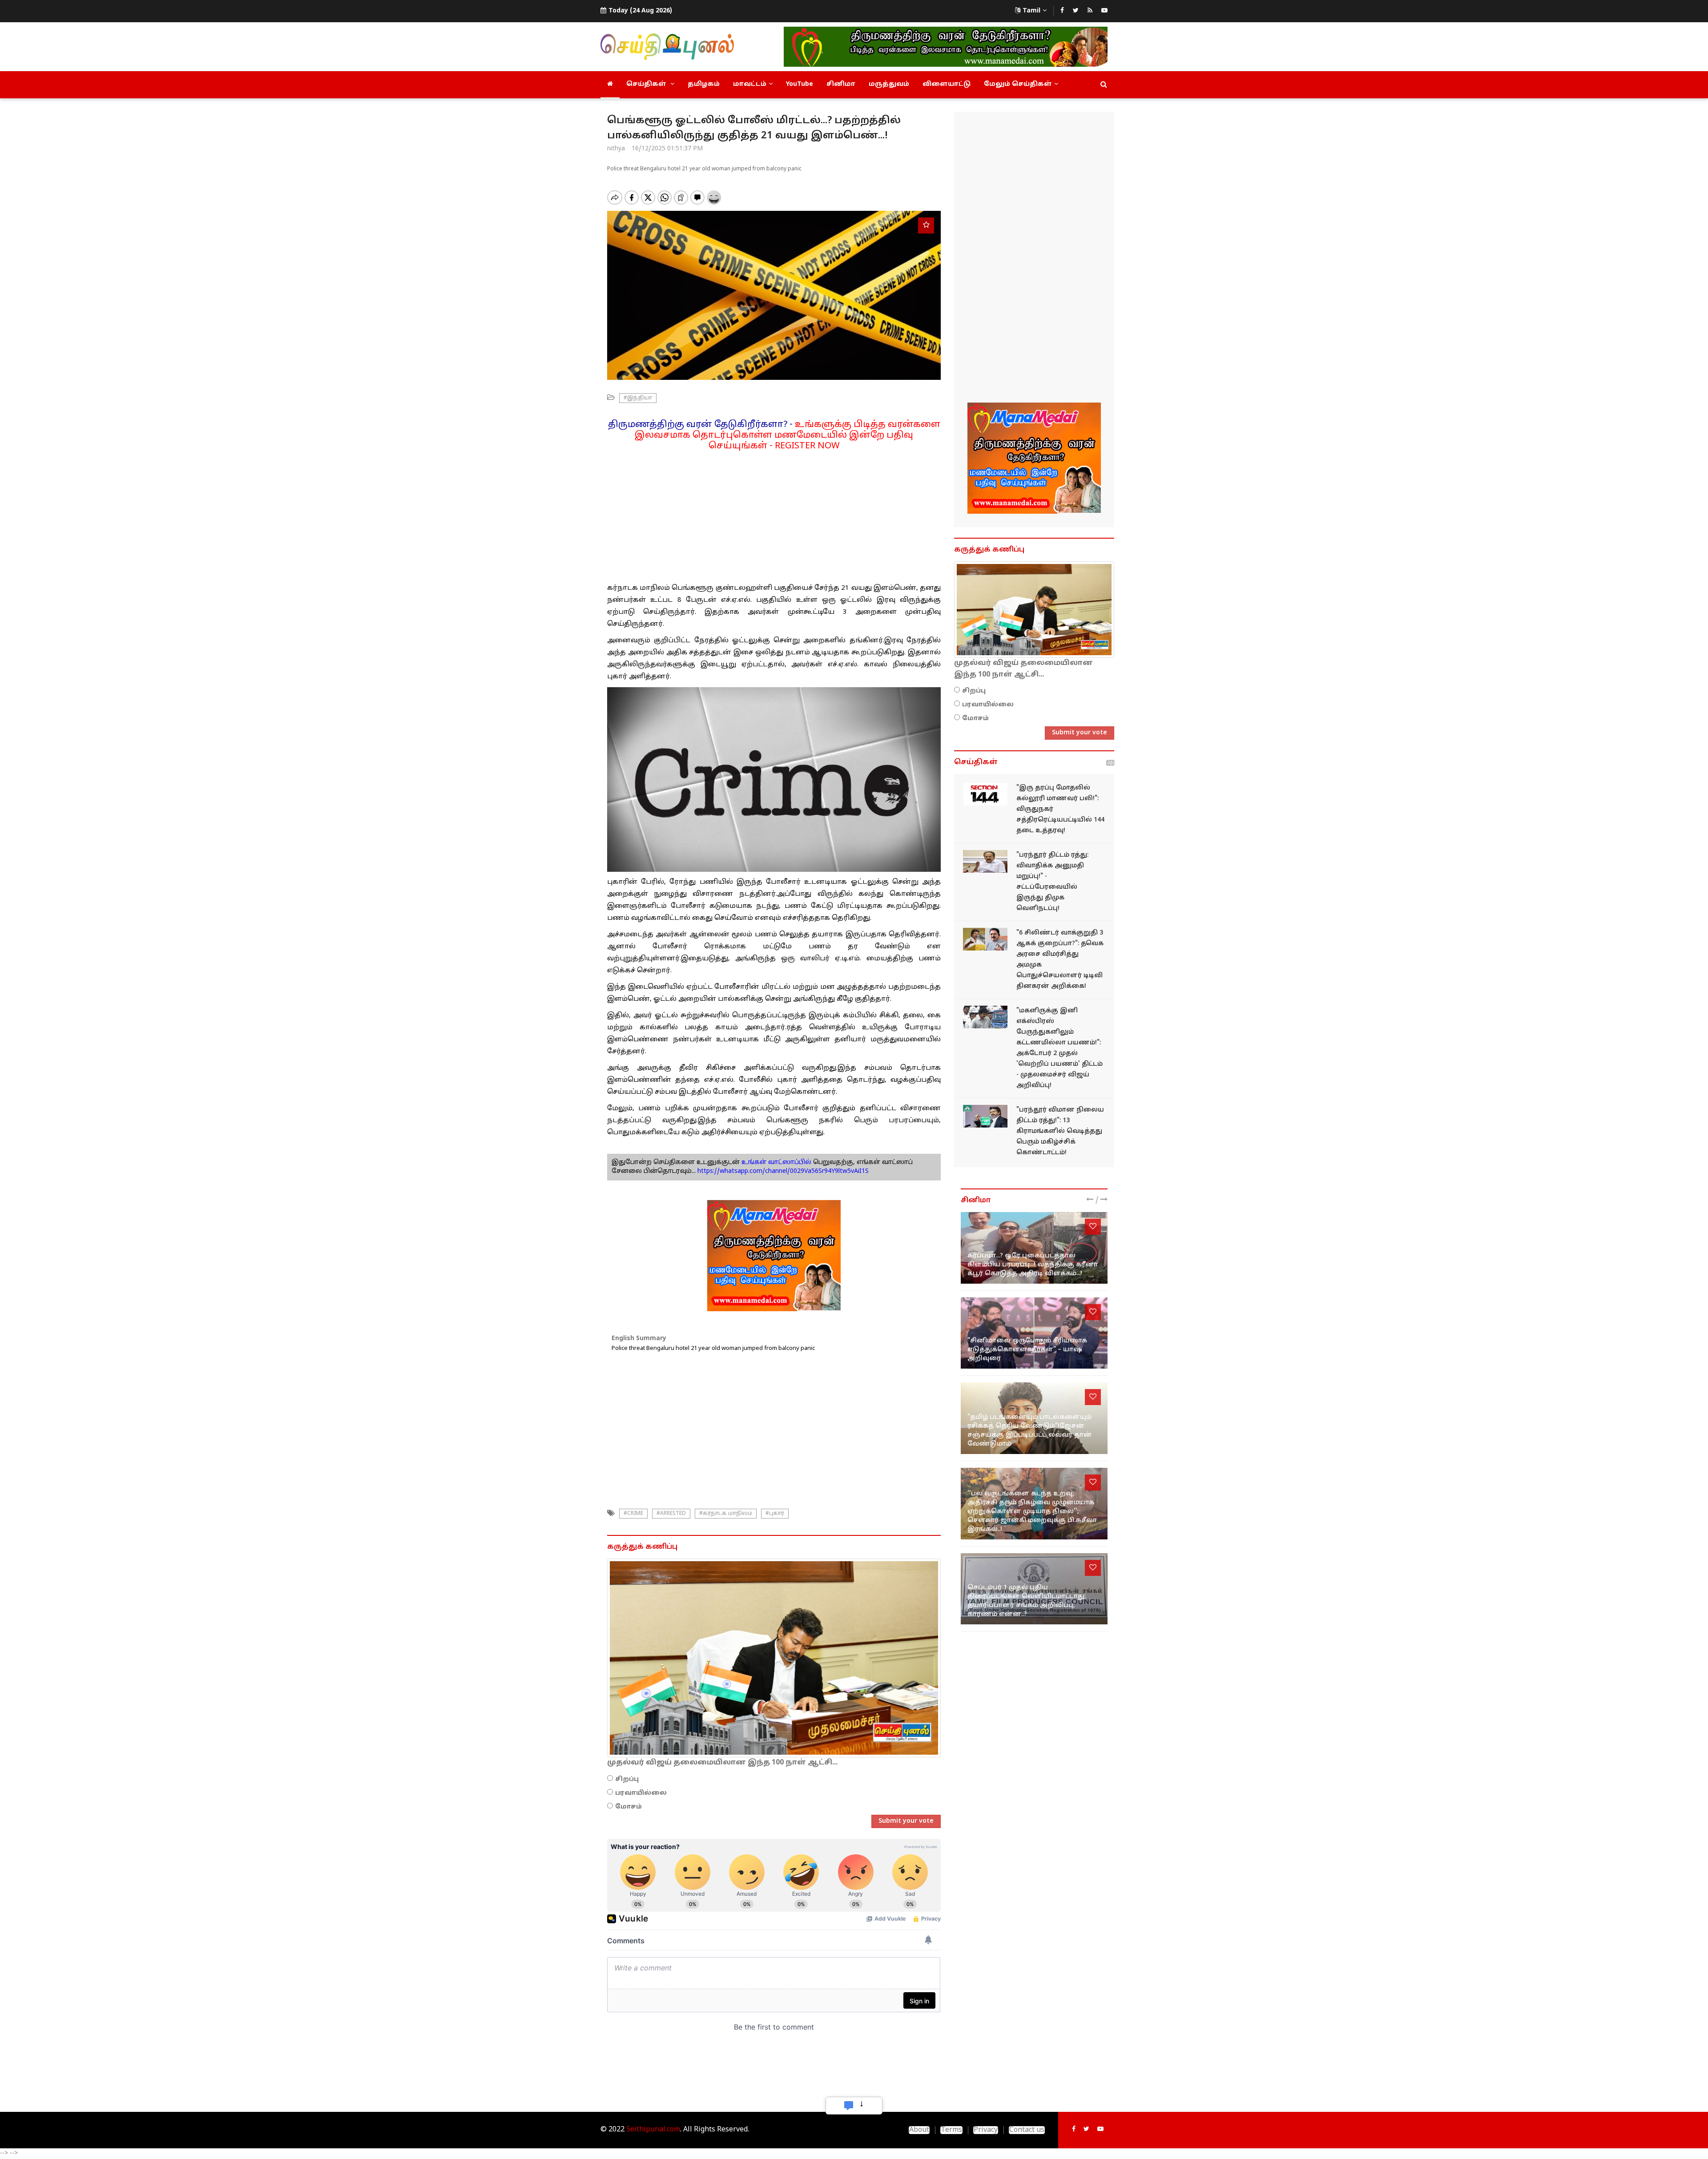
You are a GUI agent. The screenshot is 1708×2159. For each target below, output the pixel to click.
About (919, 2130)
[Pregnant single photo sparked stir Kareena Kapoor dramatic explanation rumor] (1034, 1248)
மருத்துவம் (889, 84)
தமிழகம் (704, 84)
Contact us (1027, 2130)
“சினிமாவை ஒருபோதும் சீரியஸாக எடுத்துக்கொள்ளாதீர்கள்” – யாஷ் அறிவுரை (1027, 1350)
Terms (951, 2130)
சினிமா (841, 84)
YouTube (800, 84)
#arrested (671, 1514)
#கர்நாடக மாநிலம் (726, 1514)
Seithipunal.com (653, 2130)
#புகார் (775, 1514)
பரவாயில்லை (641, 1793)
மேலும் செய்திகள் (1018, 84)
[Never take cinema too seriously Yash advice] (1034, 1333)
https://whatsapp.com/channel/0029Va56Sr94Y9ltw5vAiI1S (783, 1171)
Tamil (1031, 11)
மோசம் (628, 1807)
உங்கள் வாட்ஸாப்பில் (775, 1162)
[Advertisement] (774, 514)
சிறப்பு (627, 1779)
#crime (633, 1514)
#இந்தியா (638, 398)
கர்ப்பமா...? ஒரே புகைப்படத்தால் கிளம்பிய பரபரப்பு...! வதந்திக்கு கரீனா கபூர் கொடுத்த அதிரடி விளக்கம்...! (1033, 1265)
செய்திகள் (647, 84)
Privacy (986, 2130)
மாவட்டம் (750, 84)
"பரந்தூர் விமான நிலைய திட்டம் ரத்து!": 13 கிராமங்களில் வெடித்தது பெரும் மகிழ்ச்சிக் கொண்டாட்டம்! (1060, 1131)
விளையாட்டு (947, 84)
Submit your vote (906, 1821)
